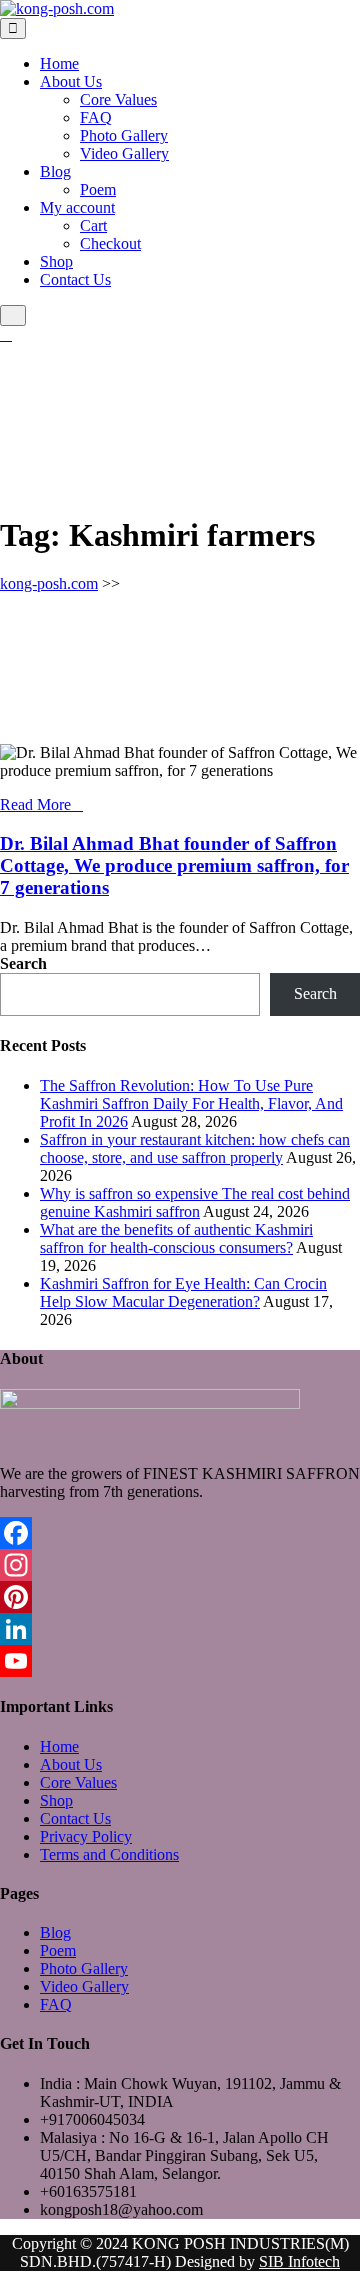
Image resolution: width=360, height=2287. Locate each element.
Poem (98, 189)
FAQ (96, 117)
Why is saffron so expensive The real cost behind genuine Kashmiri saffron (195, 1202)
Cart (93, 225)
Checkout (110, 243)
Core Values (118, 99)
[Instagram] (180, 1565)
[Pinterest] (180, 1597)
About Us (71, 81)
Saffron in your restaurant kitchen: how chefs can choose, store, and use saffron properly (195, 1148)
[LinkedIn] (180, 1629)
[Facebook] (180, 1533)
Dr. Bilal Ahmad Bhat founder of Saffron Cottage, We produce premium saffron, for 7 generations (174, 865)
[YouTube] (180, 1661)
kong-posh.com (49, 583)
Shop (56, 261)
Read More (35, 804)
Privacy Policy (86, 1836)
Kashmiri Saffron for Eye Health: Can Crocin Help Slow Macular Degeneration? (183, 1292)
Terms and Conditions (109, 1854)
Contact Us (75, 279)
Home (59, 63)
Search (23, 963)
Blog (55, 171)
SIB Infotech (299, 2261)
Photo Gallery (124, 135)
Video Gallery (124, 153)
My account (77, 207)
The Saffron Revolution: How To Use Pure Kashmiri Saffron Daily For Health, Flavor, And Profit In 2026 (191, 1103)
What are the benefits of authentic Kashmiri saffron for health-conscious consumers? (176, 1238)
